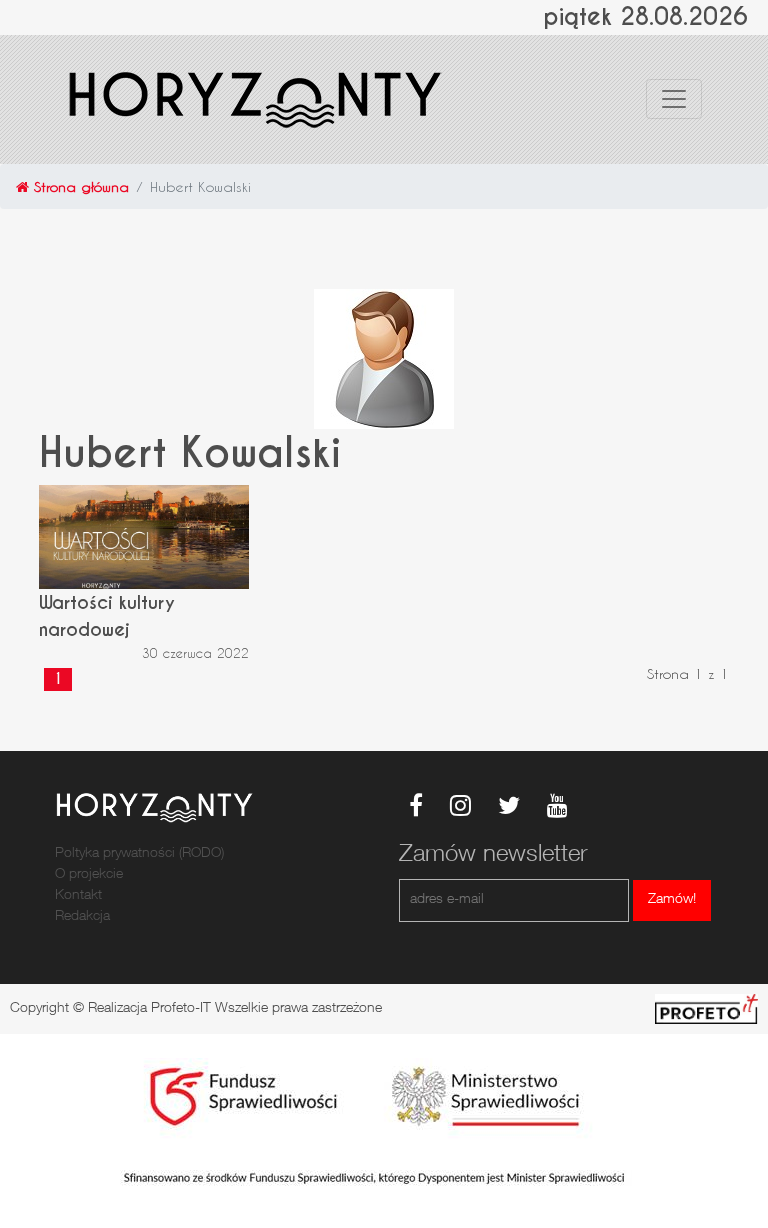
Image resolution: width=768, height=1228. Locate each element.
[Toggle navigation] (674, 99)
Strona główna (79, 186)
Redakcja (82, 917)
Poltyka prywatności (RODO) (139, 854)
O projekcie (89, 875)
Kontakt (78, 896)
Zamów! (672, 900)
